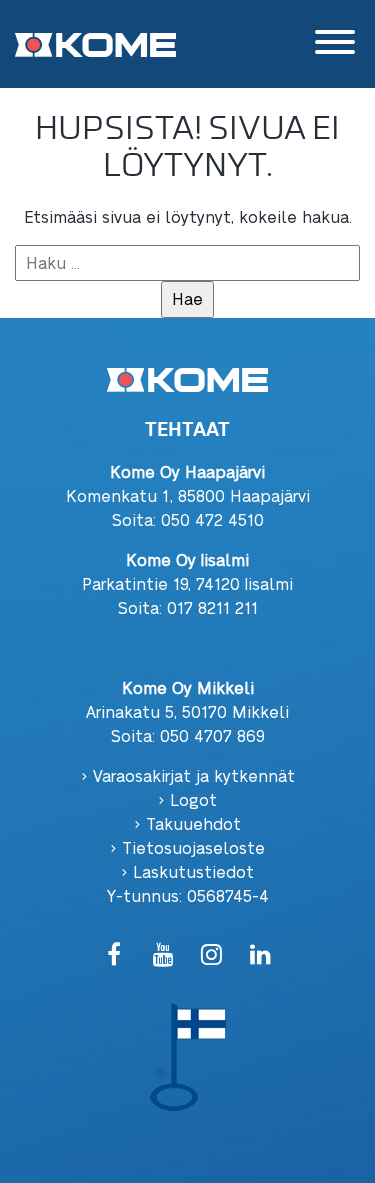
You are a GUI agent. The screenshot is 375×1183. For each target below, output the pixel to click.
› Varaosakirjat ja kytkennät (188, 775)
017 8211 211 (212, 607)
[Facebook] (114, 955)
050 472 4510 (212, 519)
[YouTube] (163, 955)
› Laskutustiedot (187, 871)
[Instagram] (212, 955)
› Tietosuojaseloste (187, 847)
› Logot (187, 799)
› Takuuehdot (187, 823)
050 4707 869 (212, 735)
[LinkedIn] (260, 955)
